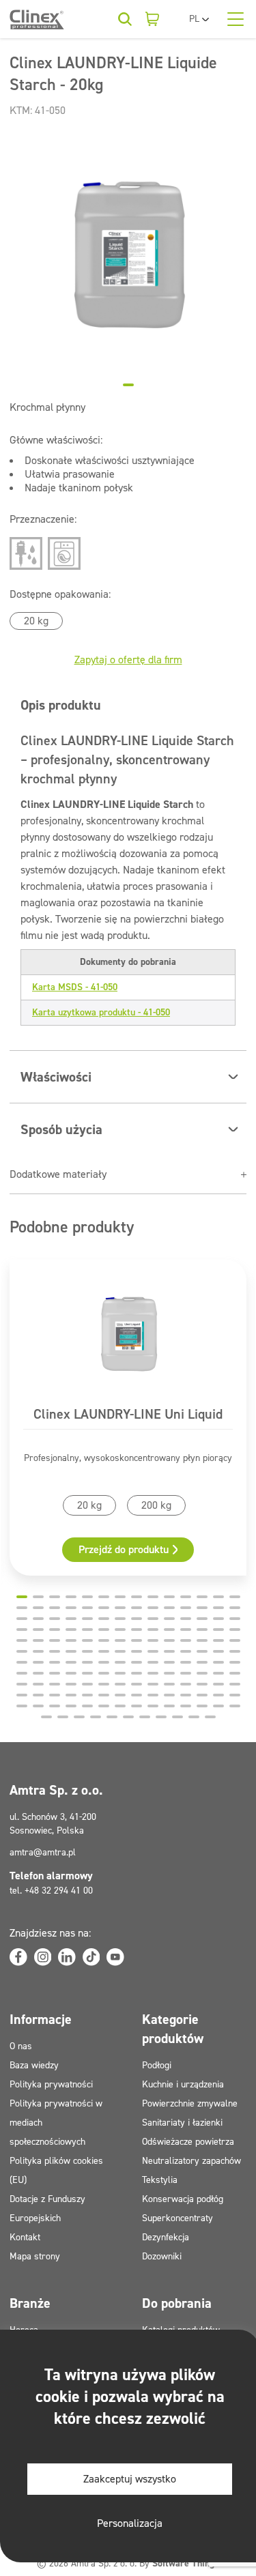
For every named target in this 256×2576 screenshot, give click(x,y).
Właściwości (56, 1077)
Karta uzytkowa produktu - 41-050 (101, 1012)
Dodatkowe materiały (58, 1174)
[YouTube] (115, 1957)
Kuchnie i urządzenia (183, 2084)
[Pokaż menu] (236, 19)
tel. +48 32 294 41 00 (51, 1891)
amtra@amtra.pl (43, 1852)
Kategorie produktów (173, 2029)
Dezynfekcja (166, 2237)
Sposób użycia (61, 1129)
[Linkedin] (67, 1957)
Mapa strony (35, 2256)
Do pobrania (177, 2303)
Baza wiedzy (34, 2065)
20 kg (36, 621)
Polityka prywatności (51, 2084)
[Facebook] (18, 1957)
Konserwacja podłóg (183, 2199)
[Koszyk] (152, 19)
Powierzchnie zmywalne (190, 2103)
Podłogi (157, 2065)
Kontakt (25, 2237)
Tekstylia (160, 2180)
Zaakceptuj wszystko (130, 2479)
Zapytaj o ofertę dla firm (128, 660)
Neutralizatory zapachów (191, 2161)
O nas (21, 2046)
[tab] (128, 385)
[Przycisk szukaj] (125, 19)
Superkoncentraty (177, 2218)
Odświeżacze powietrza (188, 2142)
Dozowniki (162, 2256)
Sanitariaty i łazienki (182, 2123)
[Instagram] (43, 1957)
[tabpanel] (128, 254)
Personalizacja (130, 2523)
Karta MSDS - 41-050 (75, 987)
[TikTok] (91, 1957)
